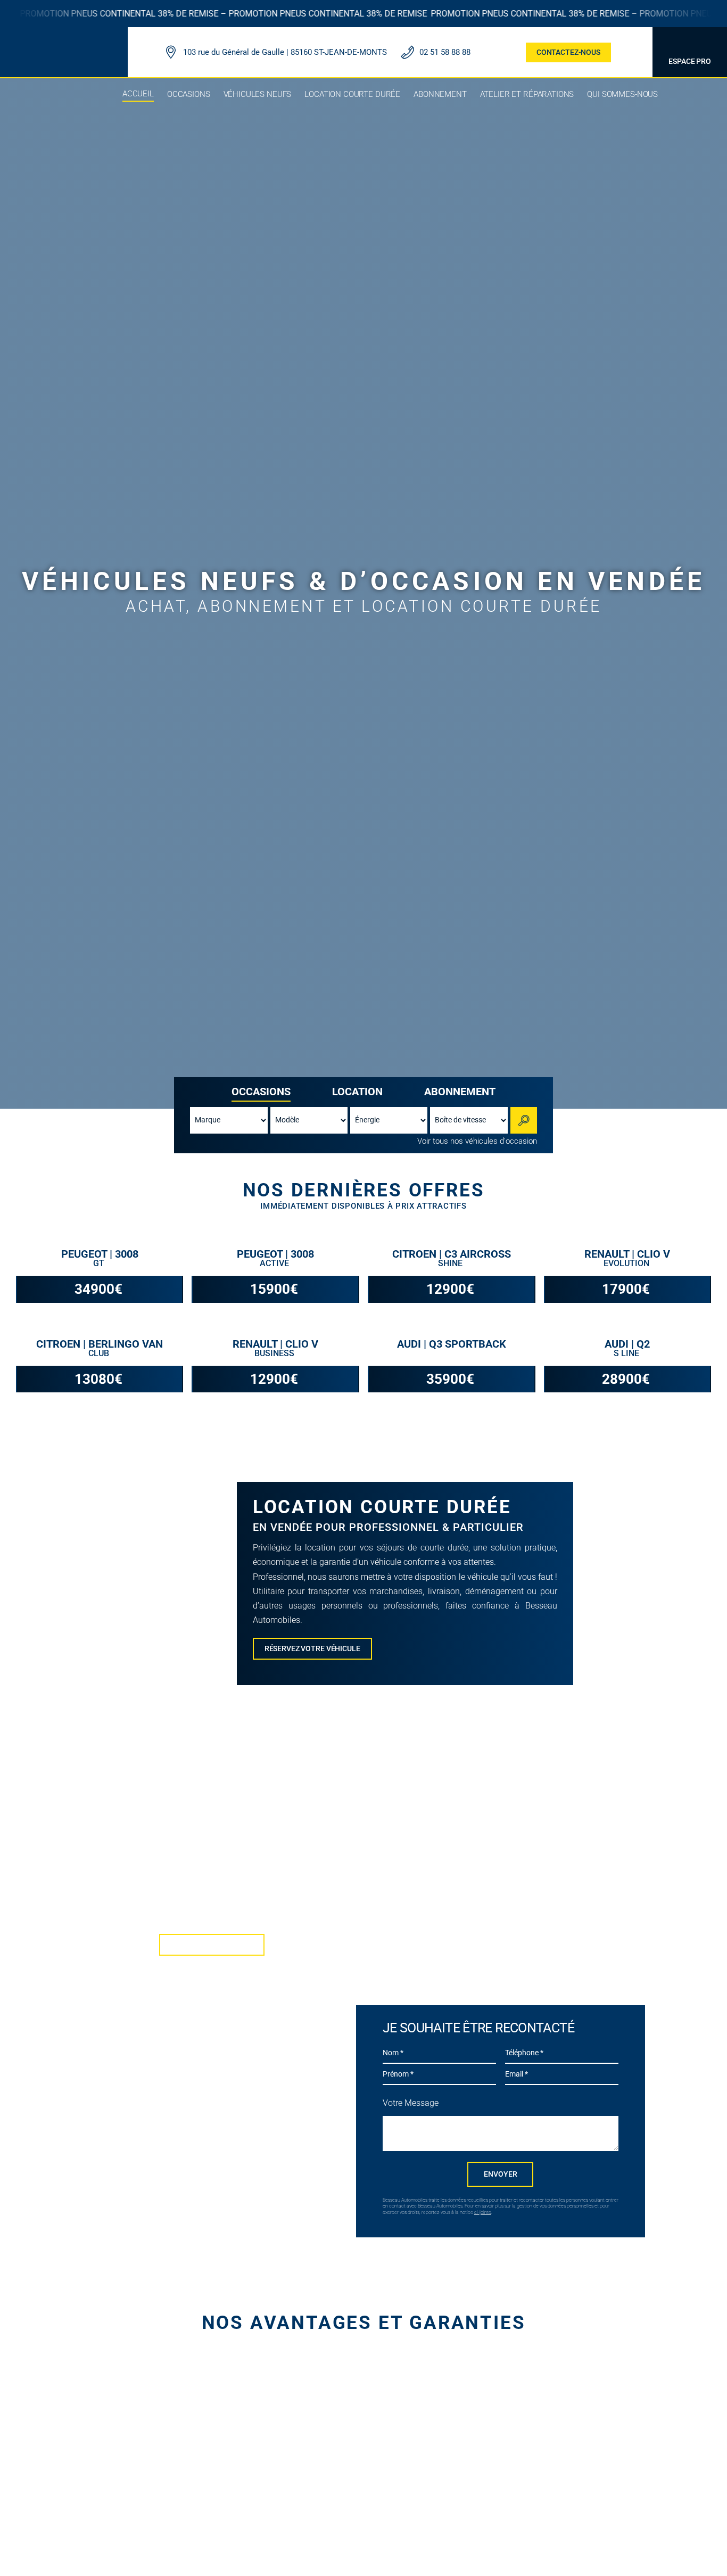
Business (275, 1353)
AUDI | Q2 (627, 1344)
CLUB (100, 1353)
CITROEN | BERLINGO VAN (100, 1344)
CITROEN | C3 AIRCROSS (452, 1254)
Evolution (627, 1263)
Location (357, 1092)
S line (627, 1353)
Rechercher (525, 1120)
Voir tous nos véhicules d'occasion (477, 1141)
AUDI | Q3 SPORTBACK (452, 1344)
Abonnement (460, 1092)
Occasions (261, 1092)
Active (275, 1263)
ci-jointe (483, 2212)
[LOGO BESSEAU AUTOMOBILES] (64, 42)
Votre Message (411, 2103)
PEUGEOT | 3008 (100, 1254)
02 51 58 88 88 (445, 52)
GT (100, 1263)
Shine (451, 1263)
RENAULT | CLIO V (627, 1254)
